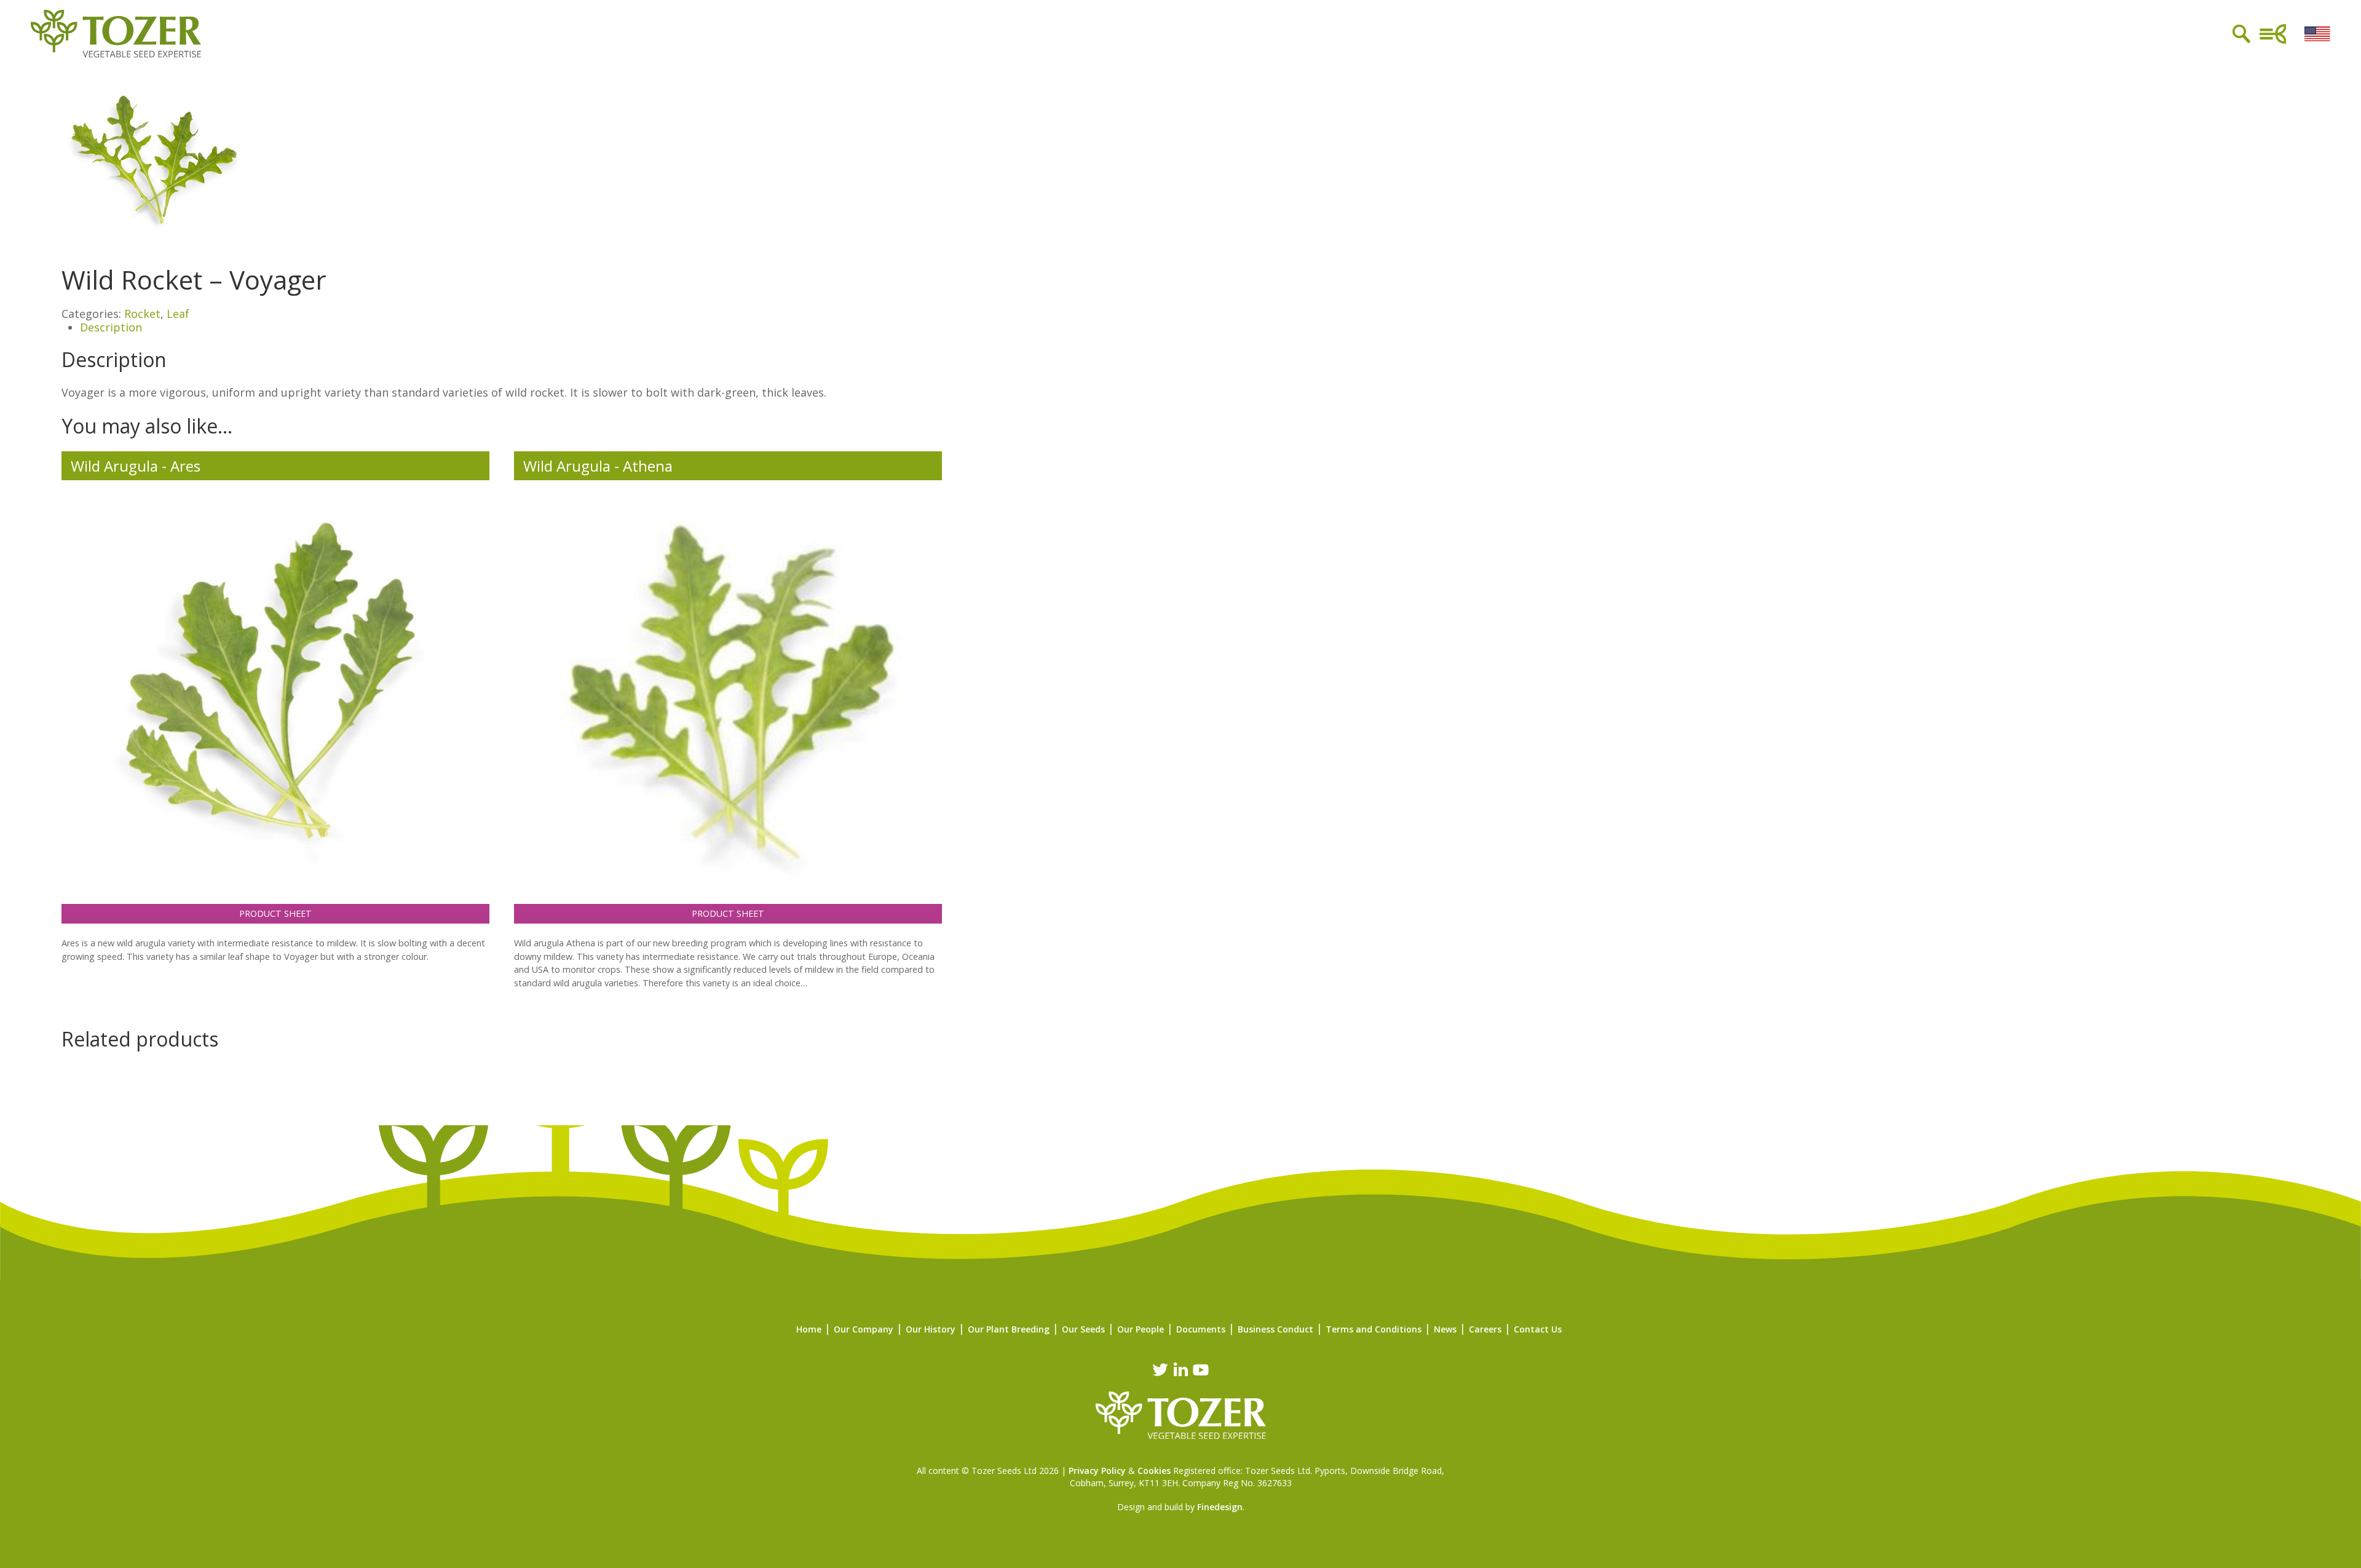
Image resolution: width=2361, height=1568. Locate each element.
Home (809, 1329)
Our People (1141, 1329)
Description (111, 327)
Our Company (864, 1329)
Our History (931, 1329)
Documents (1201, 1329)
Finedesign (1220, 1507)
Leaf (178, 314)
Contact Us (1538, 1329)
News (1445, 1329)
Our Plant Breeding (1009, 1329)
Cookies (1154, 1471)
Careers (1485, 1329)
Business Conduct (1275, 1329)
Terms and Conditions (1374, 1329)
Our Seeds (1083, 1329)
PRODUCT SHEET (275, 913)
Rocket (142, 314)
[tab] (1190, 328)
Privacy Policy (1097, 1471)
